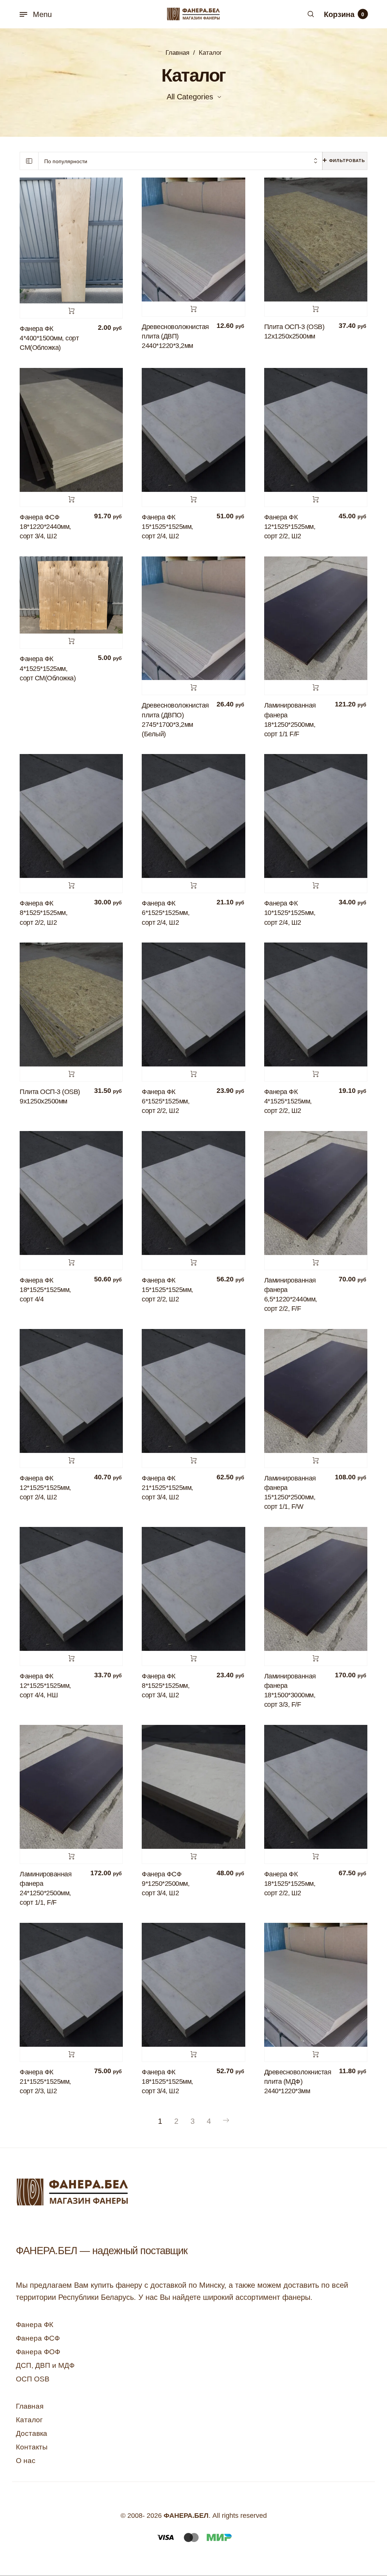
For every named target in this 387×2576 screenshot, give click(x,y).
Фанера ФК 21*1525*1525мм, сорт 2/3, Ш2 (45, 2082)
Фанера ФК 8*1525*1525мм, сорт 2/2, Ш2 (43, 913)
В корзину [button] (71, 311)
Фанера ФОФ (38, 2352)
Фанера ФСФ (38, 2338)
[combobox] (180, 161)
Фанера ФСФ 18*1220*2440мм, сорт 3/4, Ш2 (45, 527)
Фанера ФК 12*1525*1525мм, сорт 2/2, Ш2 (290, 527)
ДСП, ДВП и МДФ (45, 2365)
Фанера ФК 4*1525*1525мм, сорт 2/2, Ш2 (288, 1101)
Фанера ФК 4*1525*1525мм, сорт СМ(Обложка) (48, 668)
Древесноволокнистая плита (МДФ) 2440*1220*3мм (298, 2082)
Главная (177, 53)
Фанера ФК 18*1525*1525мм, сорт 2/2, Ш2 (290, 1884)
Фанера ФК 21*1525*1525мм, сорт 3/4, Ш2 (167, 1488)
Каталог (29, 2420)
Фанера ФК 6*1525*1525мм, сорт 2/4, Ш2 (166, 913)
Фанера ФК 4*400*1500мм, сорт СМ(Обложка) (49, 338)
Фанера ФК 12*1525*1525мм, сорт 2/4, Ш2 (45, 1488)
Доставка (32, 2433)
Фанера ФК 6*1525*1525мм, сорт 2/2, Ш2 (166, 1101)
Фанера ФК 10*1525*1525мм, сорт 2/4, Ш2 (290, 913)
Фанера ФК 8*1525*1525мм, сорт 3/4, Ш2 (166, 1686)
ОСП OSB (33, 2379)
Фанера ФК (35, 2325)
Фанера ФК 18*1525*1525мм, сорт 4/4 (45, 1290)
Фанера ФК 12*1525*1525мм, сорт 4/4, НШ (45, 1686)
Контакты (32, 2447)
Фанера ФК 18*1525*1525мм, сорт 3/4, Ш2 (167, 2082)
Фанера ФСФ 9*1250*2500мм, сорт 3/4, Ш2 (166, 1884)
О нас (26, 2461)
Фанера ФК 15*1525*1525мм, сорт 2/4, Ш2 (167, 527)
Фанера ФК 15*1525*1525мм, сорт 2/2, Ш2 (167, 1290)
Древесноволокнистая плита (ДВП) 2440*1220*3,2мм (175, 336)
